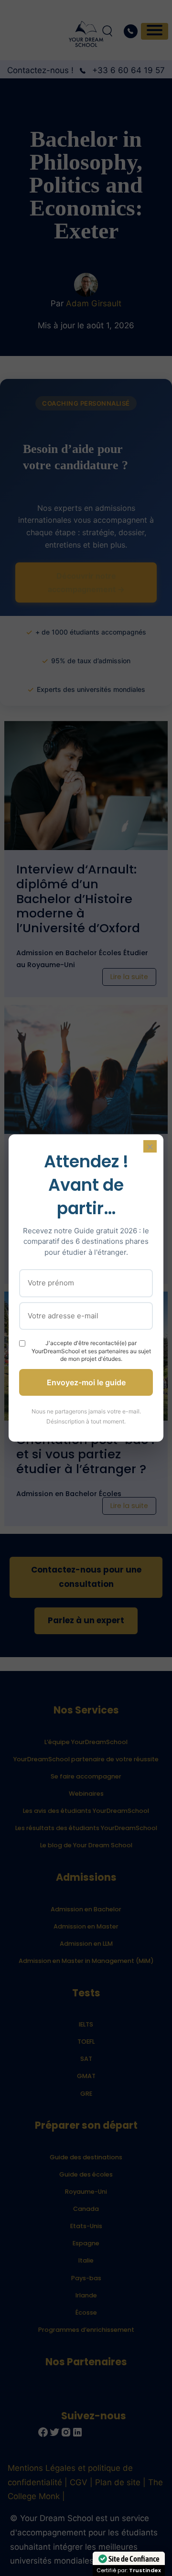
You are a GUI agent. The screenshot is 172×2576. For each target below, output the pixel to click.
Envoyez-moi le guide (86, 1382)
